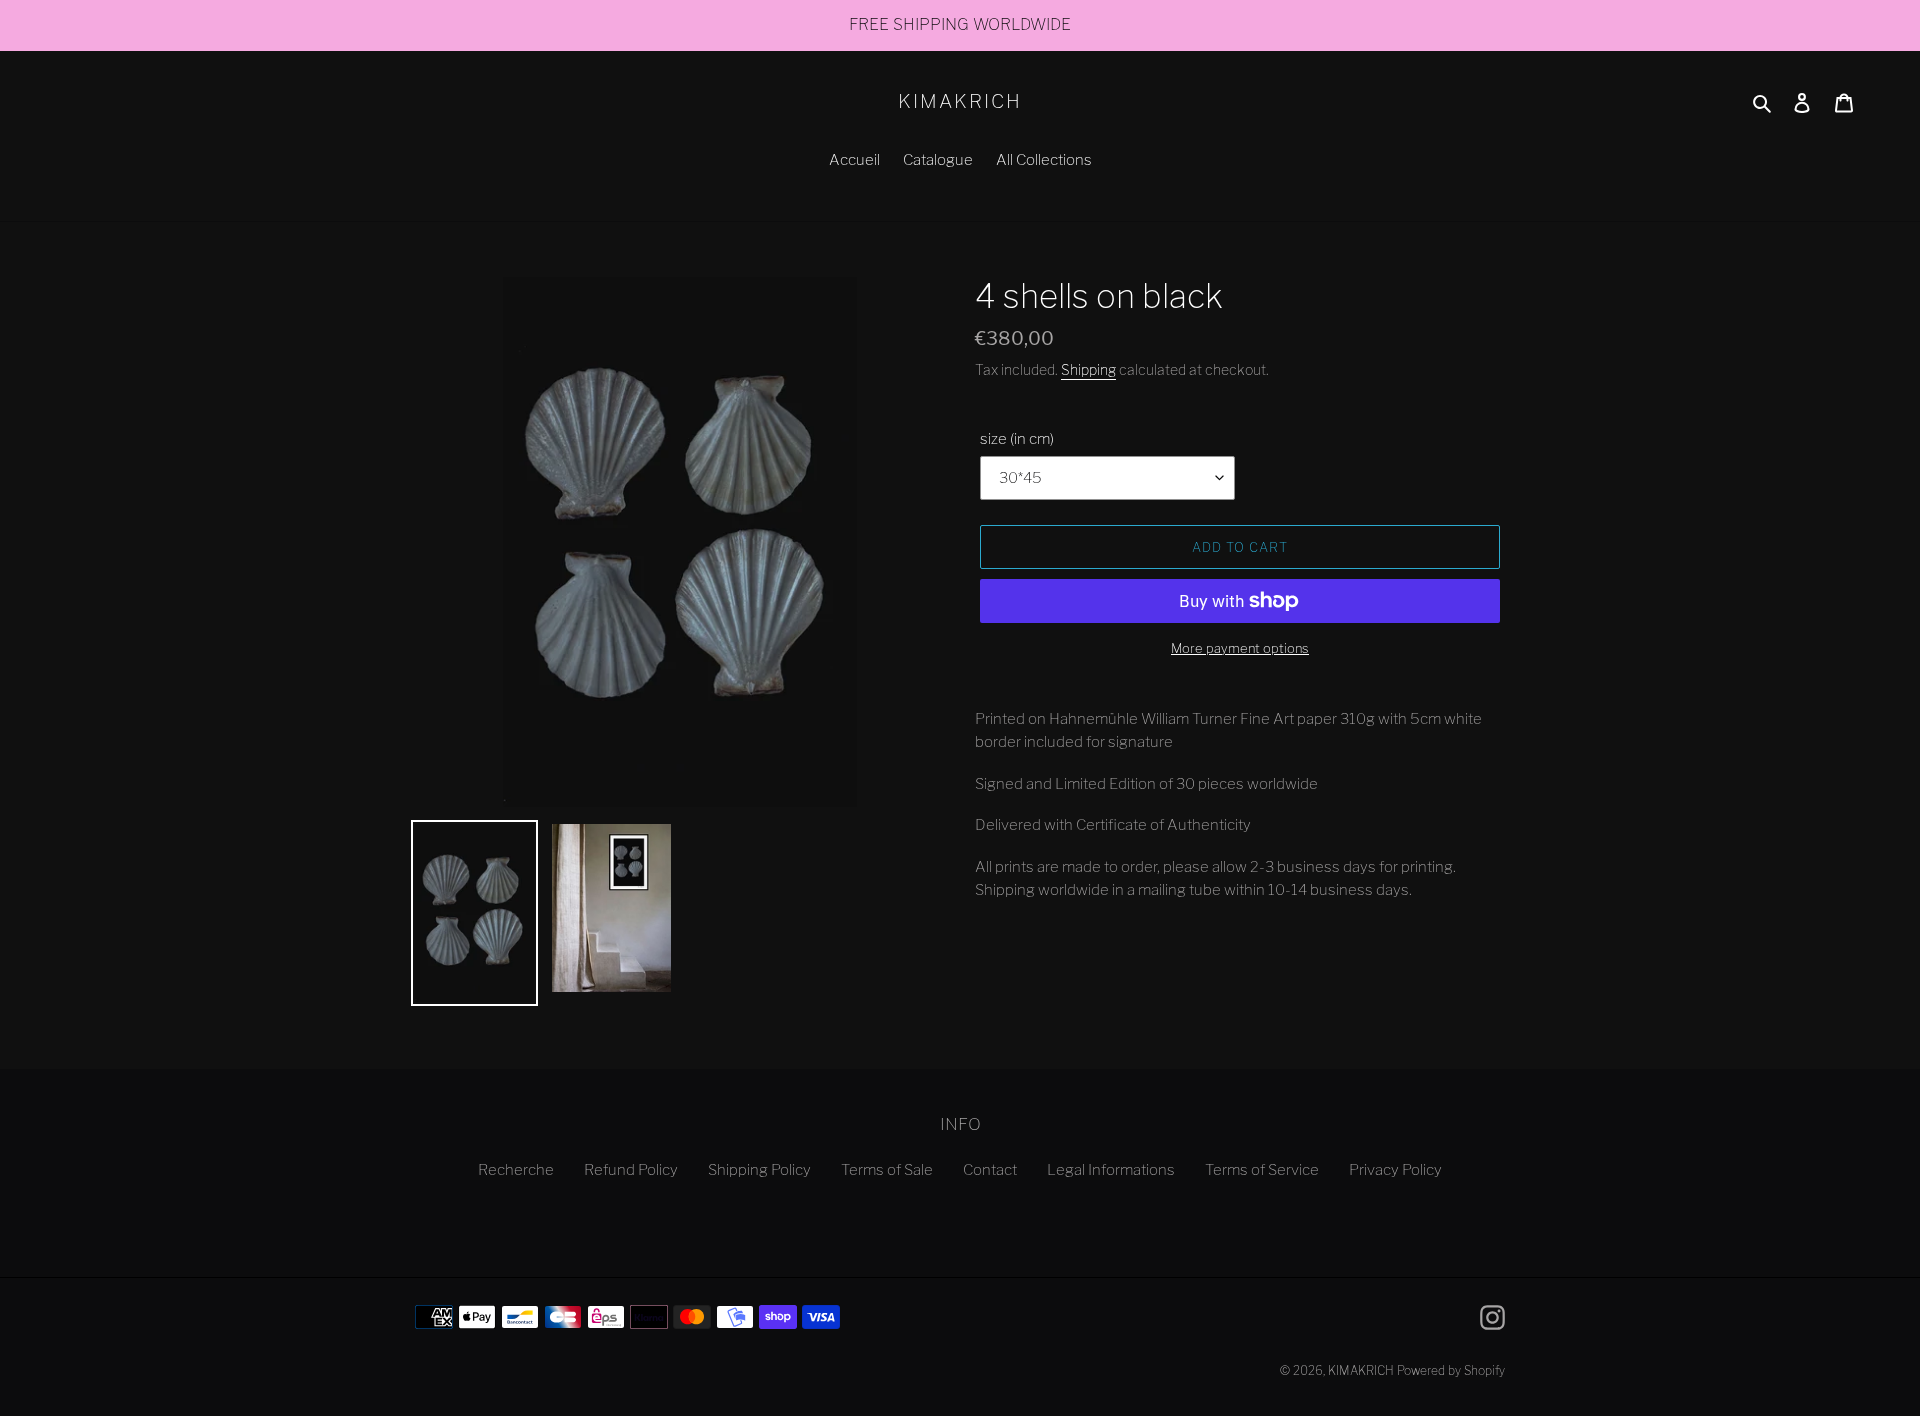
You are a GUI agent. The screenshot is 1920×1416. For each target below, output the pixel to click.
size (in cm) (1017, 439)
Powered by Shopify (1451, 1370)
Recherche (516, 1170)
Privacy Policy (1395, 1170)
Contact (990, 1170)
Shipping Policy (759, 1170)
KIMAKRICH (959, 102)
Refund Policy (631, 1170)
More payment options (1240, 648)
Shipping (1088, 369)
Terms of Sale (887, 1170)
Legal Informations (1111, 1170)
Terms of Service (1262, 1170)
